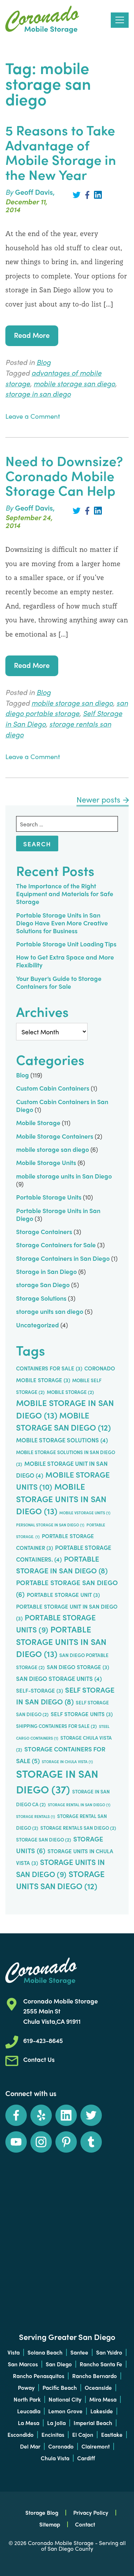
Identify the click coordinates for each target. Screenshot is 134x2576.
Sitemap (50, 2524)
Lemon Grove (65, 2411)
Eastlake (112, 2434)
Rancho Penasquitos (39, 2376)
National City (65, 2399)
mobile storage (70, 1392)
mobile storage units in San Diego (64, 1176)
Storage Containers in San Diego (63, 1258)
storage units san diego (50, 1311)
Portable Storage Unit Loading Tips (66, 944)
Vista (14, 2352)
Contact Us (39, 2059)
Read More (32, 335)
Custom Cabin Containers (53, 1088)
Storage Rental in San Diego (79, 1805)
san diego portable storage (67, 708)
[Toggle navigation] (120, 20)
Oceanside (98, 2387)
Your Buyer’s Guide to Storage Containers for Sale (59, 982)
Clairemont (96, 2446)
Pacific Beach (60, 2387)
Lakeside (102, 2411)
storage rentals (36, 1816)
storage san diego (44, 1840)
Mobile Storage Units (46, 1162)
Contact (85, 2524)
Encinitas (53, 2434)
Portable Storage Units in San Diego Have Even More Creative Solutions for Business (62, 923)
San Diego (59, 2364)
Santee (79, 2352)
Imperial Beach (93, 2423)
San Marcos (23, 2364)
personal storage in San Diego (50, 1525)
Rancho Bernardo (95, 2376)
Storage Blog (42, 2512)
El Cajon (83, 2434)
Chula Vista (55, 2458)
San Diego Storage (78, 1667)
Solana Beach (45, 2352)
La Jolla (56, 2423)
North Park (27, 2399)
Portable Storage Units (49, 1197)
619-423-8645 (43, 2040)
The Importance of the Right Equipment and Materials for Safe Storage (65, 893)
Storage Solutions (41, 1298)
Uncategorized (38, 1325)
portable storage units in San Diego (61, 1641)
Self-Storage (39, 1691)
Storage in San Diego (46, 1271)
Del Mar (30, 2446)
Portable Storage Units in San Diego (42, 20)
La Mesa (29, 2423)
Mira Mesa (103, 2399)
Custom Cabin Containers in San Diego (62, 1105)
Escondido (21, 2434)
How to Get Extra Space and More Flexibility (65, 961)
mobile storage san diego (74, 383)
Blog (44, 362)
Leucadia (29, 2411)
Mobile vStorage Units (85, 1513)
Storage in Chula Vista (67, 1762)
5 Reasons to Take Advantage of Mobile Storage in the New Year (61, 152)
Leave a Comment (33, 416)
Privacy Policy (91, 2512)
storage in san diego (38, 394)
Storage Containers (44, 1231)
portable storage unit (63, 1595)
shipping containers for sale (56, 1726)
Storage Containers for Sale (56, 1245)
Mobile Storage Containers (55, 1136)
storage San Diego (43, 1284)
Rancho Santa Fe (101, 2364)
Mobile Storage (38, 1122)
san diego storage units (59, 1678)
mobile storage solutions (62, 1440)
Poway (26, 2387)
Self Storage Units (82, 1714)
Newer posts (98, 799)
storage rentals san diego (78, 1828)
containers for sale (49, 1368)
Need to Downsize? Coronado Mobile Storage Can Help (64, 475)
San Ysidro (109, 2352)
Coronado (61, 2446)
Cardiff (86, 2458)
